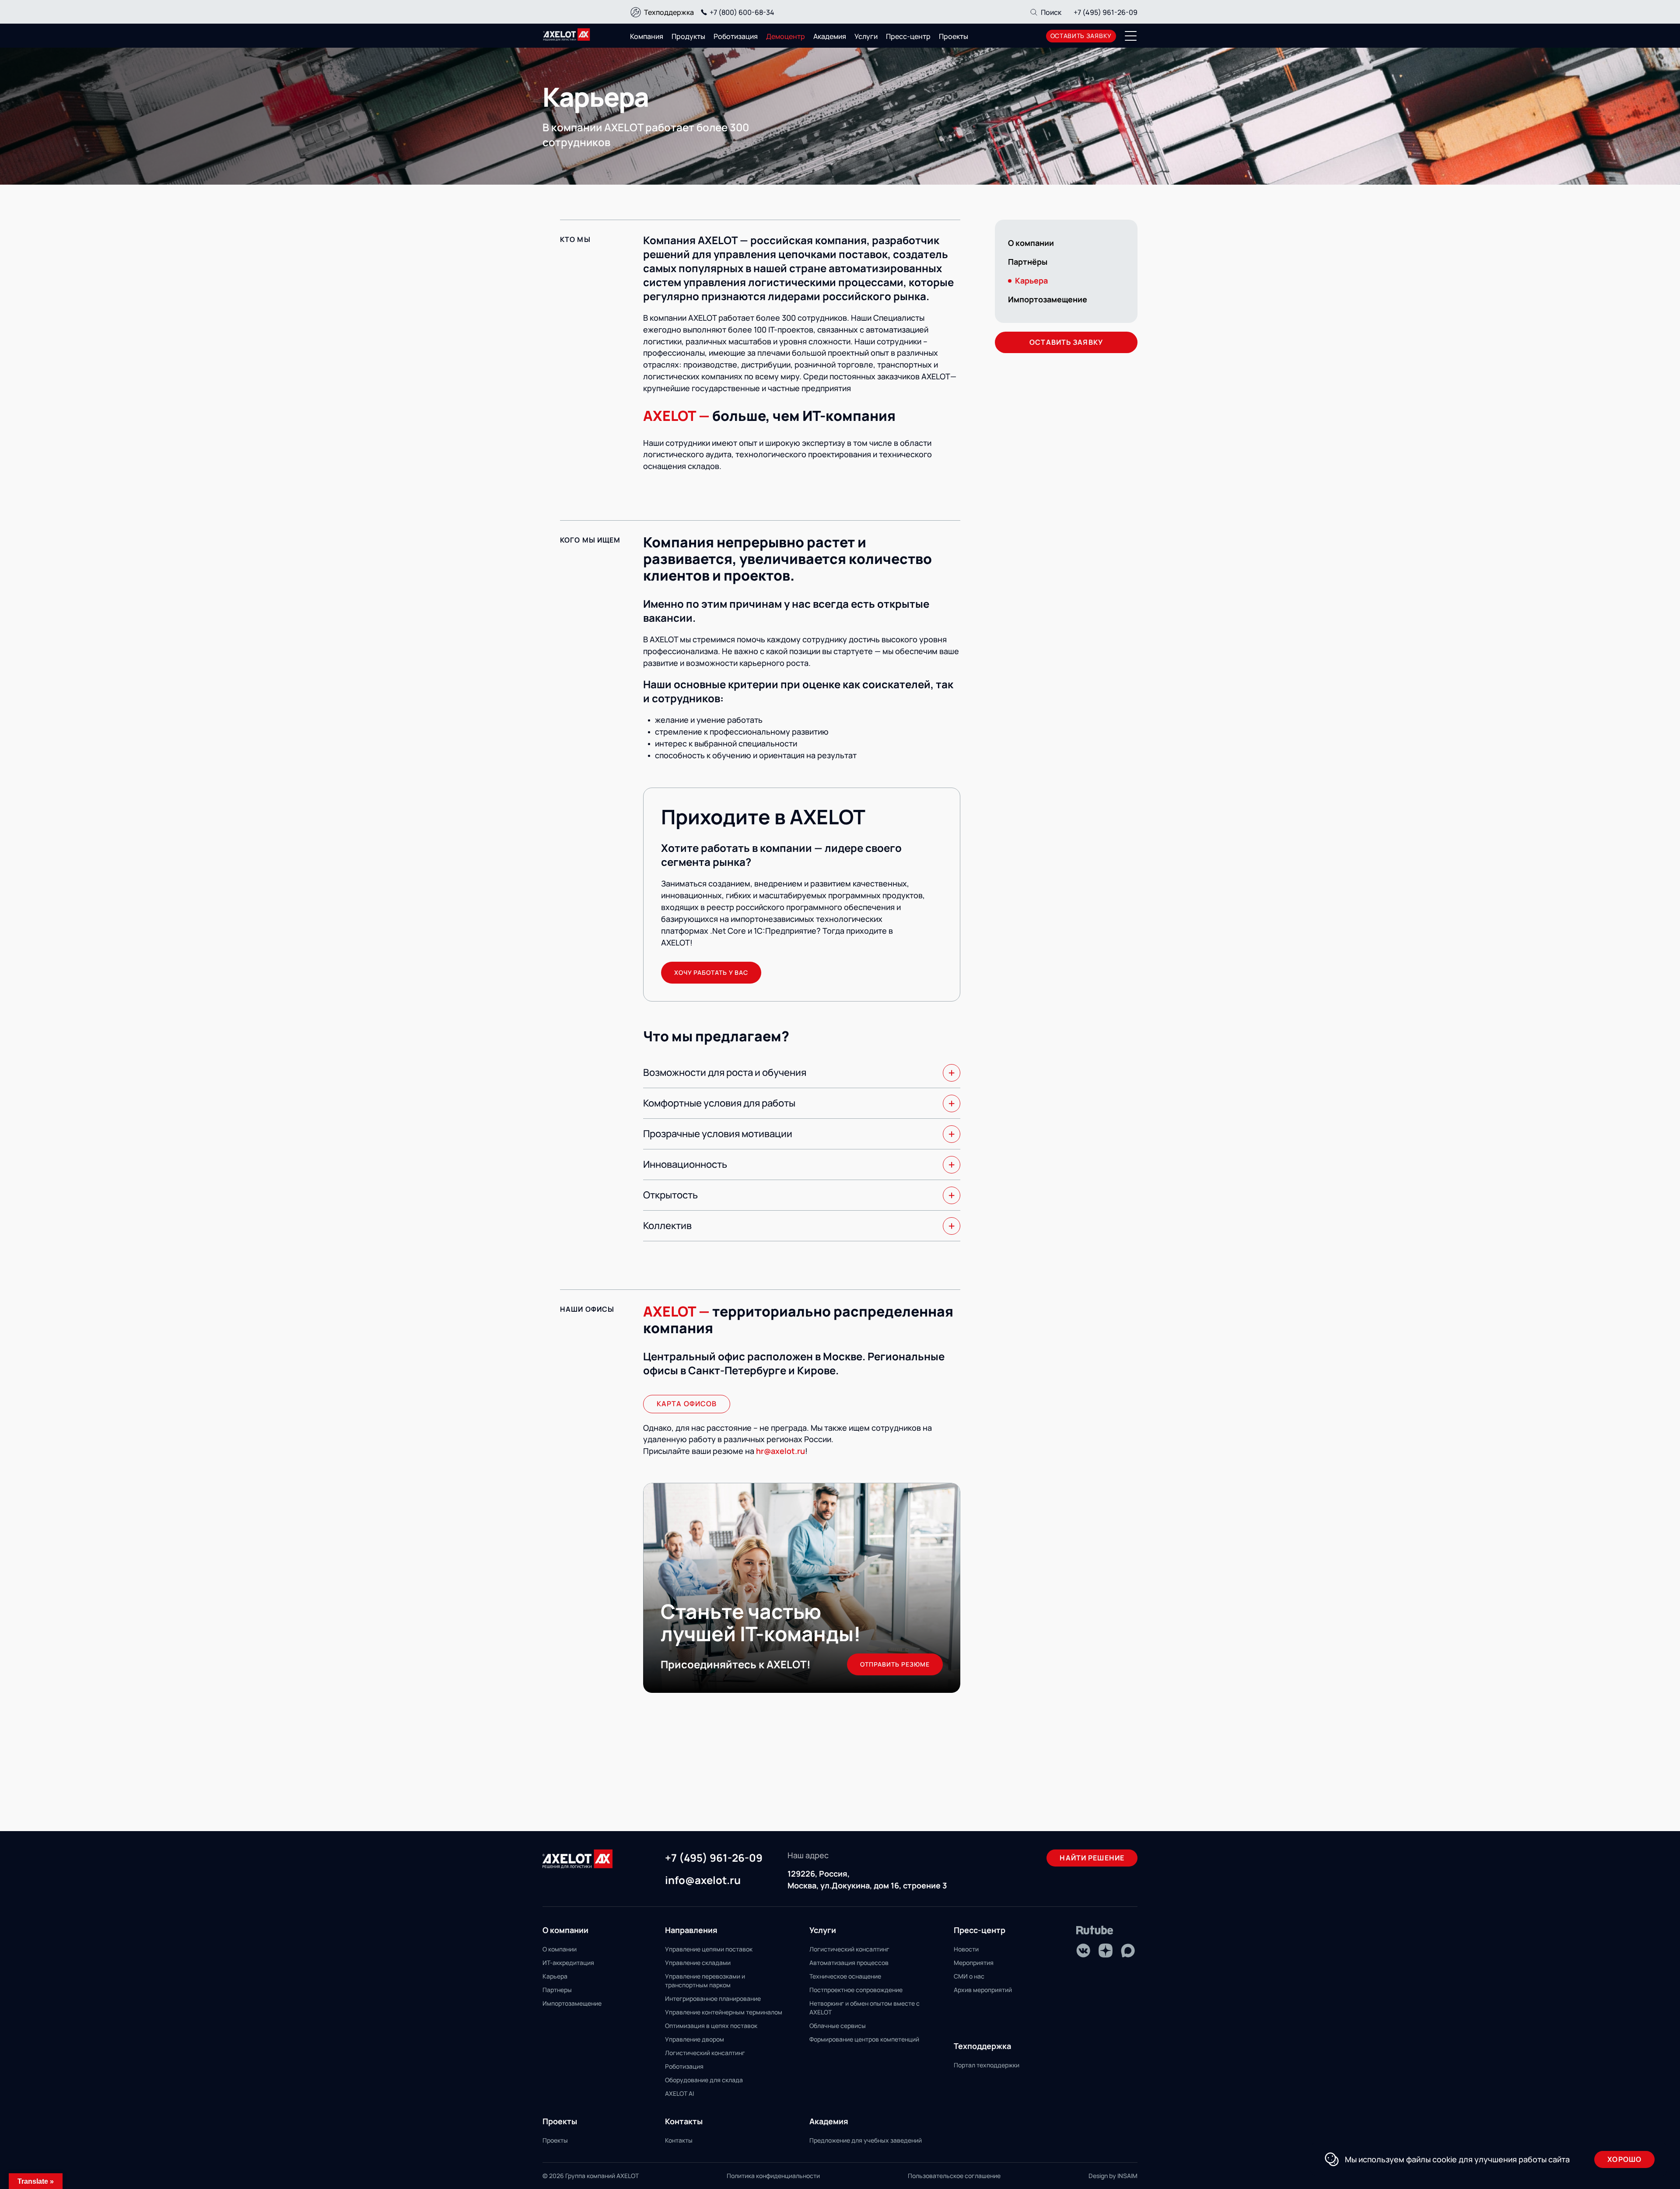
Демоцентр (786, 36)
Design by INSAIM (1113, 2176)
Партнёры (1028, 262)
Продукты (688, 36)
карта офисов (687, 1404)
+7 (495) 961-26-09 (1106, 12)
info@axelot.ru (703, 1881)
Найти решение (1092, 1858)
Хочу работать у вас (711, 972)
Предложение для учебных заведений (866, 2140)
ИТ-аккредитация (568, 1963)
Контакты (679, 2140)
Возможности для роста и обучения (725, 1072)
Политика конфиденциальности (773, 2176)
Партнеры (557, 1990)
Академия (830, 36)
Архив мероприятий (983, 1990)
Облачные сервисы (838, 2026)
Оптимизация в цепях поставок (711, 2026)
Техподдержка (669, 12)
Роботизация (736, 36)
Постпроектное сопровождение (856, 1990)
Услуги (866, 36)
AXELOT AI (679, 2093)
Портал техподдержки (987, 2065)
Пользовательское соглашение (954, 2176)
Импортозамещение (1048, 299)
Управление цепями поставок (709, 1949)
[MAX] (1128, 1951)
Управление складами (698, 1963)
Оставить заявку (1066, 342)
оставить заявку (1081, 36)
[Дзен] (1106, 1951)
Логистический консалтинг (705, 2053)
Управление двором (695, 2039)
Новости (966, 1949)
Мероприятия (974, 1963)
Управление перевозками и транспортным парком (705, 1981)
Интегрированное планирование (713, 1998)
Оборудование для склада (704, 2080)
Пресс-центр (908, 36)
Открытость (670, 1195)
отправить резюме (895, 1664)
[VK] (1083, 1951)
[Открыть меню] (1131, 36)
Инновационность (685, 1164)
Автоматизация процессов (849, 1963)
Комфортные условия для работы (719, 1103)
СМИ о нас (969, 1976)
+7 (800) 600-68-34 (742, 12)
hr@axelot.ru (780, 1451)
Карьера (555, 1976)
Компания (647, 36)
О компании (1031, 243)
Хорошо (1624, 2159)
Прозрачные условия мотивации (718, 1134)
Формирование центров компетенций (864, 2039)
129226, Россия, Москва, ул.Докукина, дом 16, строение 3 (867, 1879)
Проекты (954, 36)
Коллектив (667, 1226)
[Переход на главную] (567, 35)
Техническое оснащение (845, 1976)
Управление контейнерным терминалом (724, 2012)
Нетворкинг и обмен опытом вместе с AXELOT (864, 2008)
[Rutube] (1095, 1930)
